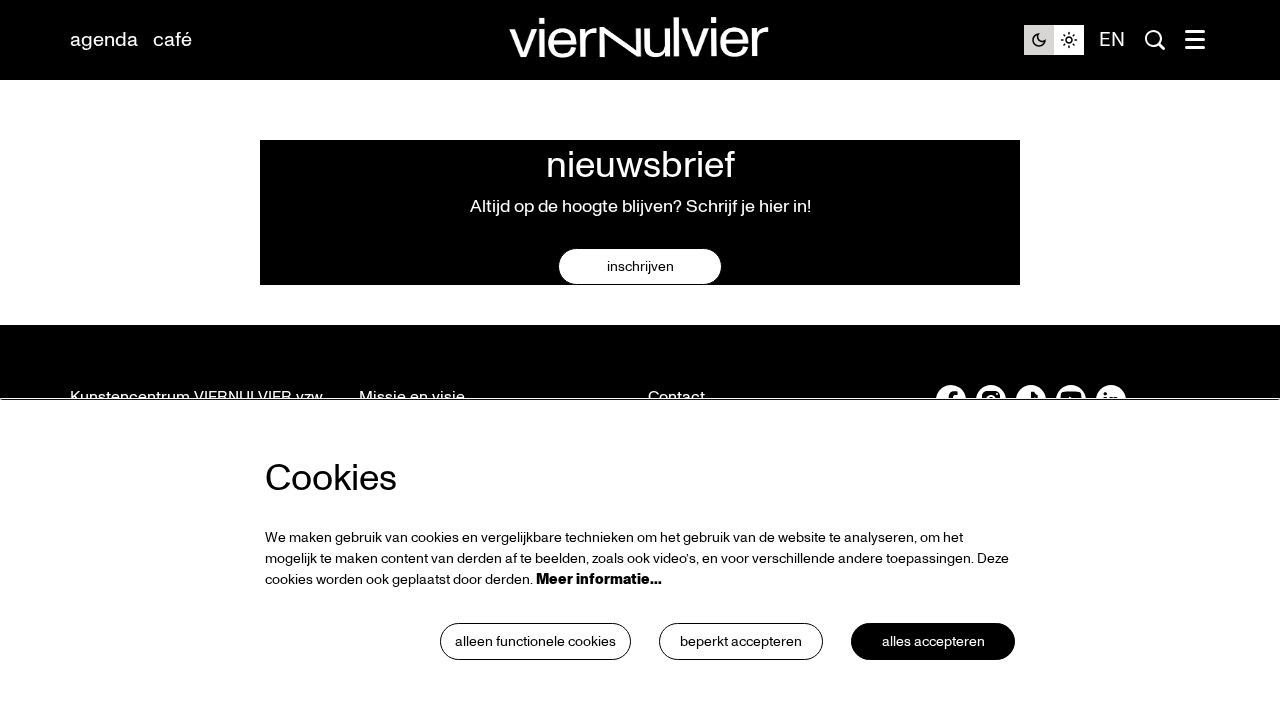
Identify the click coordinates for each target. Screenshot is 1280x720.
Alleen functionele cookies (535, 641)
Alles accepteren (933, 641)
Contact (676, 397)
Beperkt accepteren (741, 641)
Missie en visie (412, 397)
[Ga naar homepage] (640, 40)
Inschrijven (640, 266)
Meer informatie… (599, 579)
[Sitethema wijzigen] (1054, 40)
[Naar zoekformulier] (1155, 40)
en (1112, 40)
